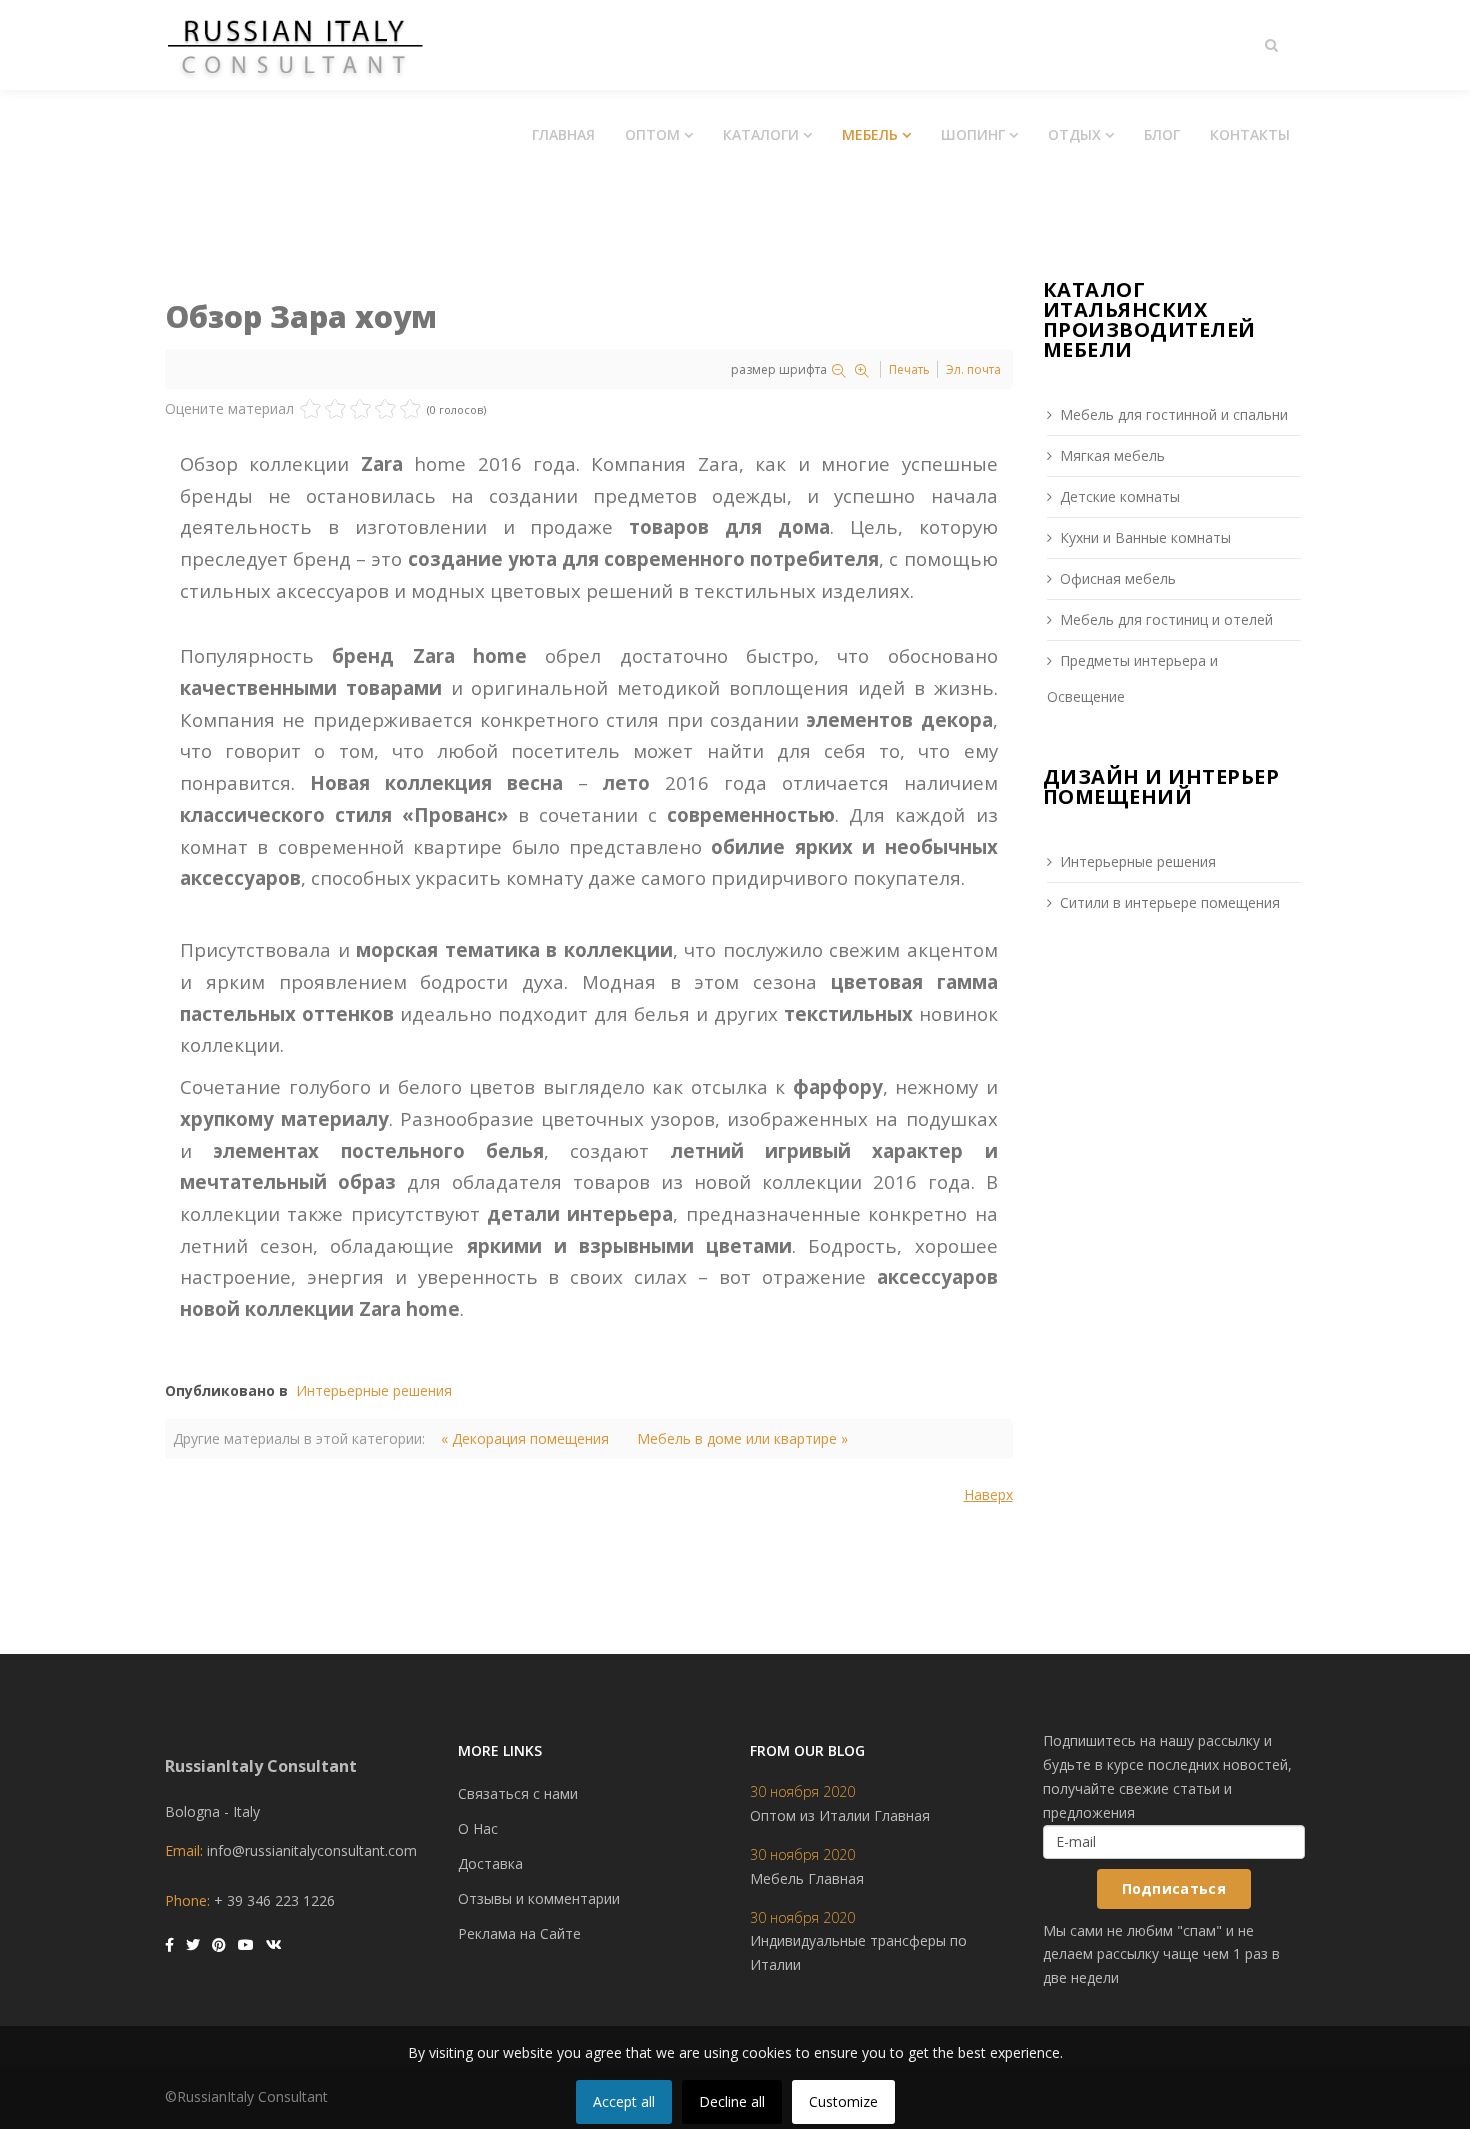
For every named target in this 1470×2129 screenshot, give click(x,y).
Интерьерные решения (374, 1390)
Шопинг (973, 134)
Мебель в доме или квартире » (742, 1438)
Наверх (988, 1494)
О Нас (478, 1828)
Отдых (1074, 134)
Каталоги (761, 134)
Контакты (1250, 134)
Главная (563, 134)
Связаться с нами (518, 1793)
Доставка (490, 1863)
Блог (1162, 134)
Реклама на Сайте (519, 1933)
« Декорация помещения (525, 1438)
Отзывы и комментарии (539, 1898)
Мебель (870, 134)
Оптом (652, 134)
